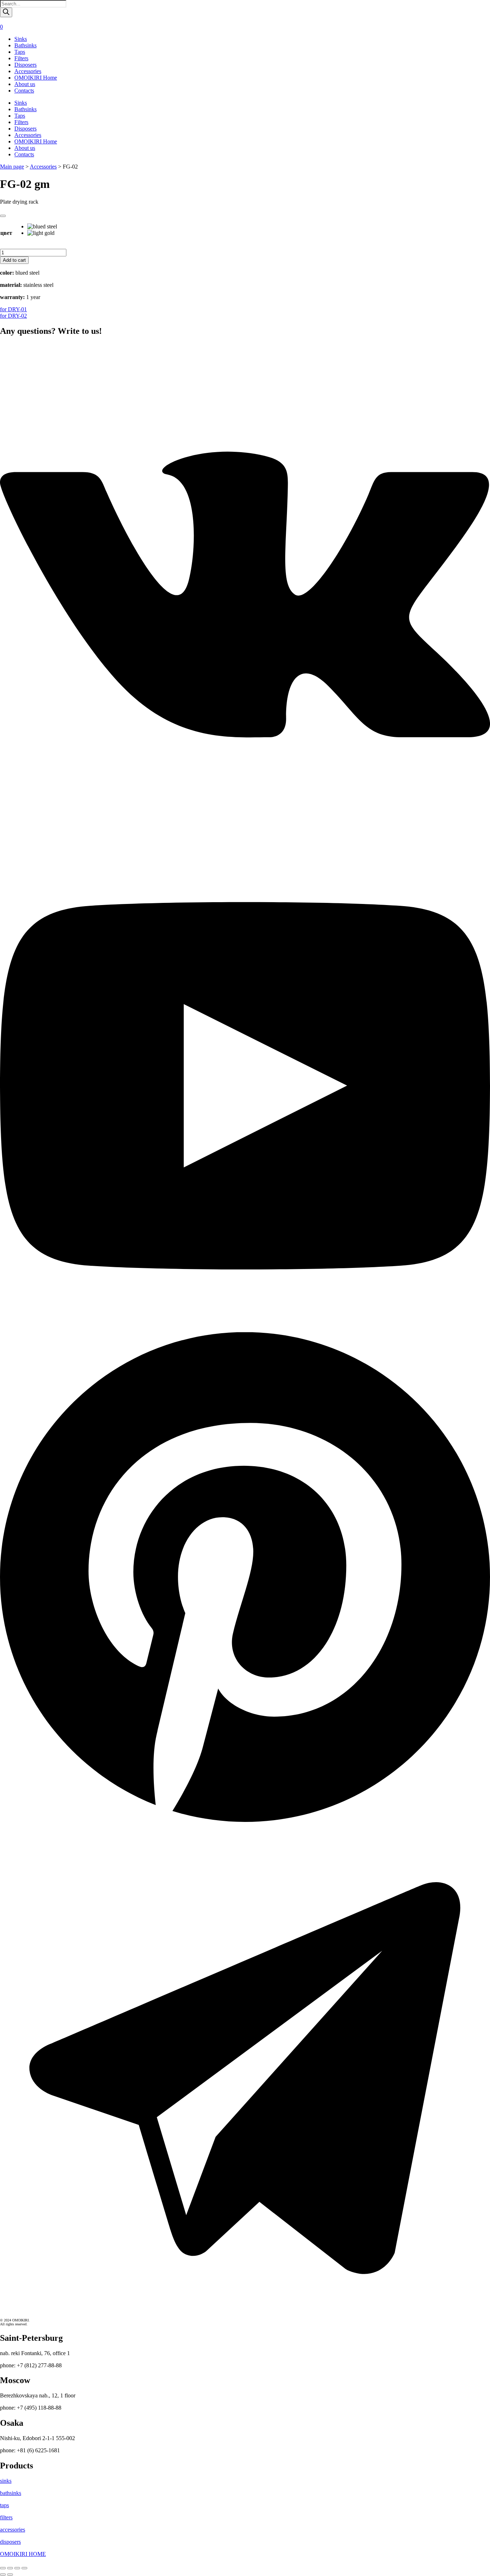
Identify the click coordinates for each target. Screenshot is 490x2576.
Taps (20, 52)
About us (25, 84)
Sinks (21, 39)
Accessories (28, 71)
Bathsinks (25, 45)
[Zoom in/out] (24, 2568)
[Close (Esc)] (3, 2568)
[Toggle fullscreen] (17, 2568)
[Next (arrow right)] (10, 2575)
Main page (12, 167)
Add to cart (14, 260)
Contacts (24, 91)
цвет (6, 233)
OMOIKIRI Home (36, 78)
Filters (21, 58)
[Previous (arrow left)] (3, 2575)
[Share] (10, 2568)
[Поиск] (6, 12)
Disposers (25, 65)
